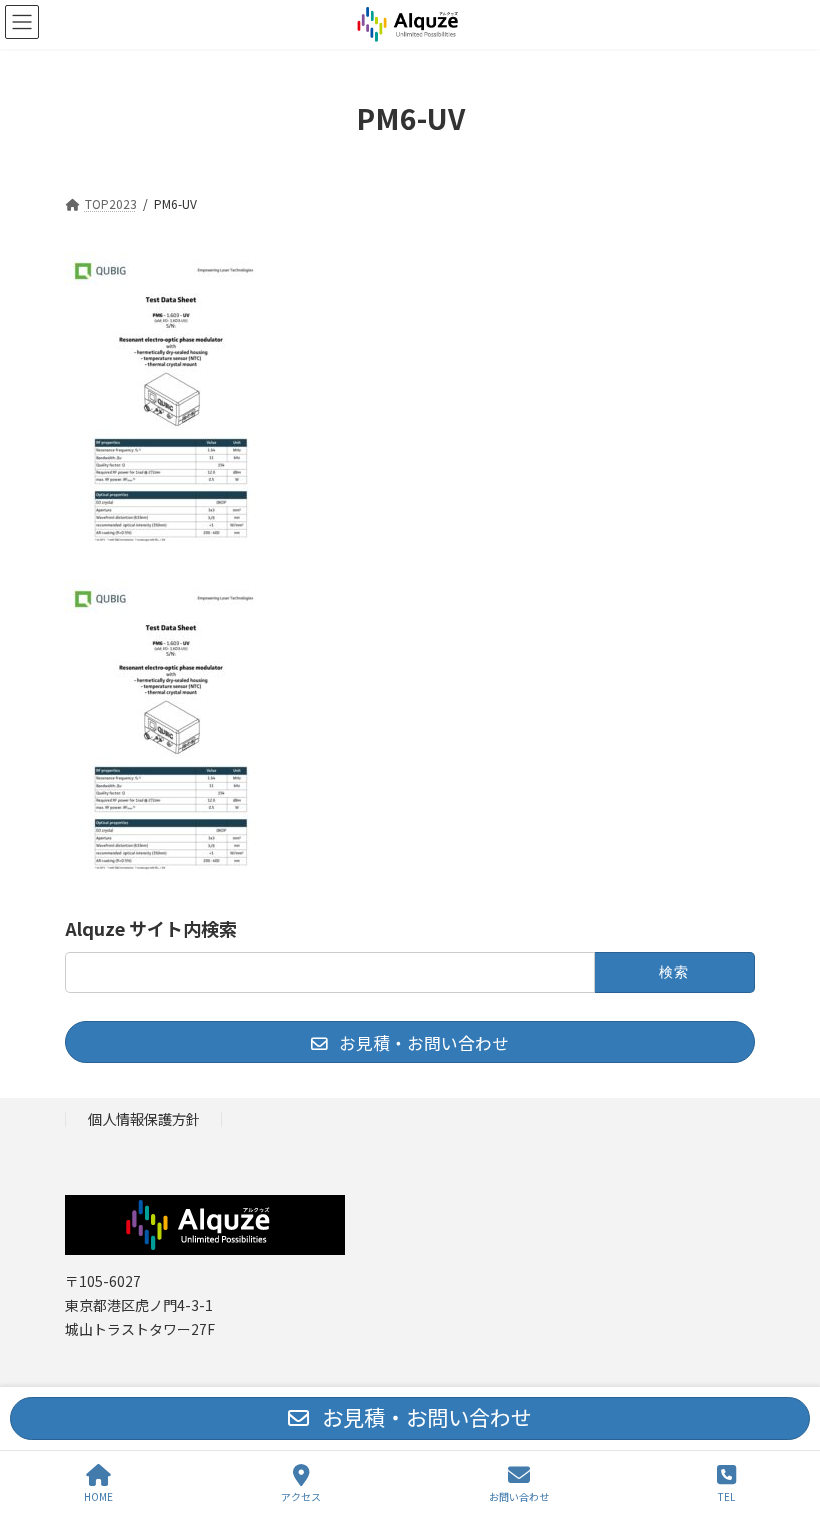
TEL (726, 1496)
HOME (98, 1496)
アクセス (301, 1496)
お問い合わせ (519, 1496)
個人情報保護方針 (144, 1118)
